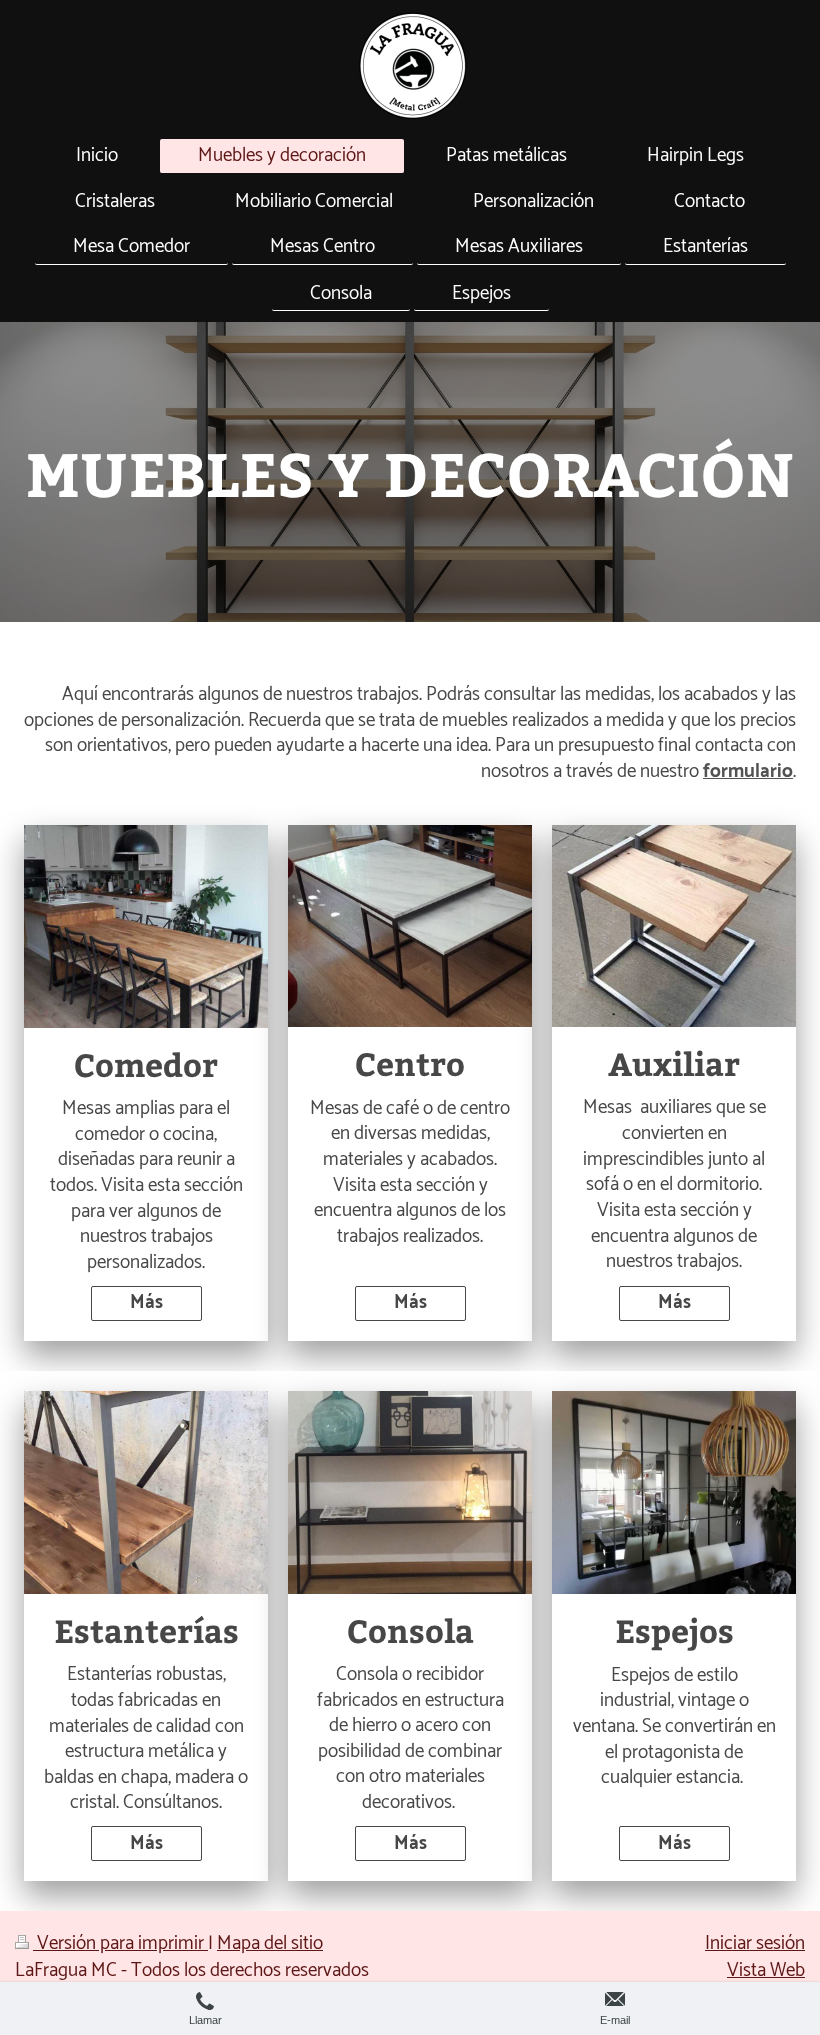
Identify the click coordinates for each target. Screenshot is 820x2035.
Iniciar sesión (755, 1943)
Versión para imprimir (120, 1943)
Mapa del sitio (270, 1943)
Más (146, 1302)
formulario (748, 771)
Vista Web (766, 1970)
